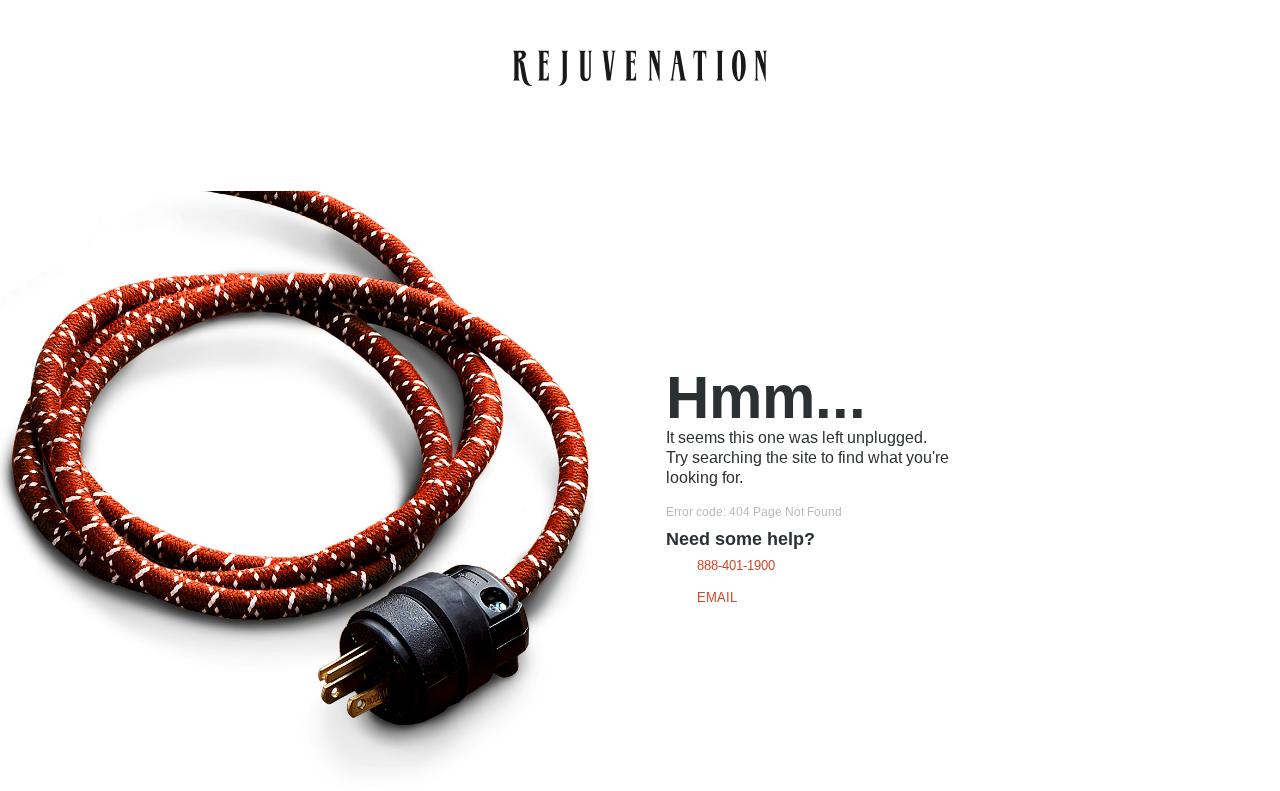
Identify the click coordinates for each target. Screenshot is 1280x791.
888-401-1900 (736, 565)
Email (717, 597)
